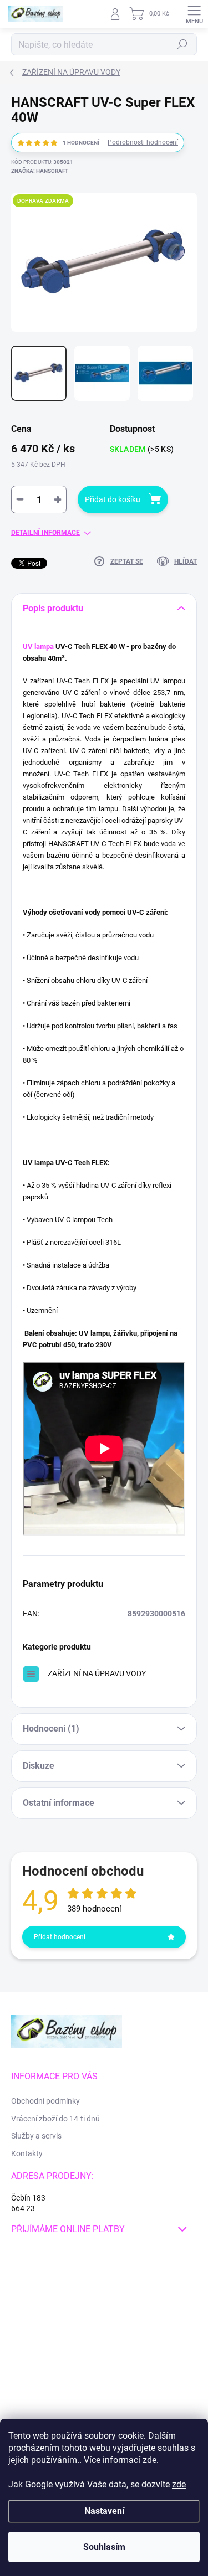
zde (149, 2460)
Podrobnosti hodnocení (143, 142)
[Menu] (194, 14)
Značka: (40, 171)
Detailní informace (45, 533)
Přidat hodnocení (60, 1937)
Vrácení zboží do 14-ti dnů (55, 2119)
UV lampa (38, 646)
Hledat (182, 44)
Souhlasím (104, 2547)
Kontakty (27, 2153)
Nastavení (104, 2511)
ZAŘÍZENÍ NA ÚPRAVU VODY (97, 1673)
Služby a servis (36, 2136)
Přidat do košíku (113, 499)
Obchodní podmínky (45, 2101)
